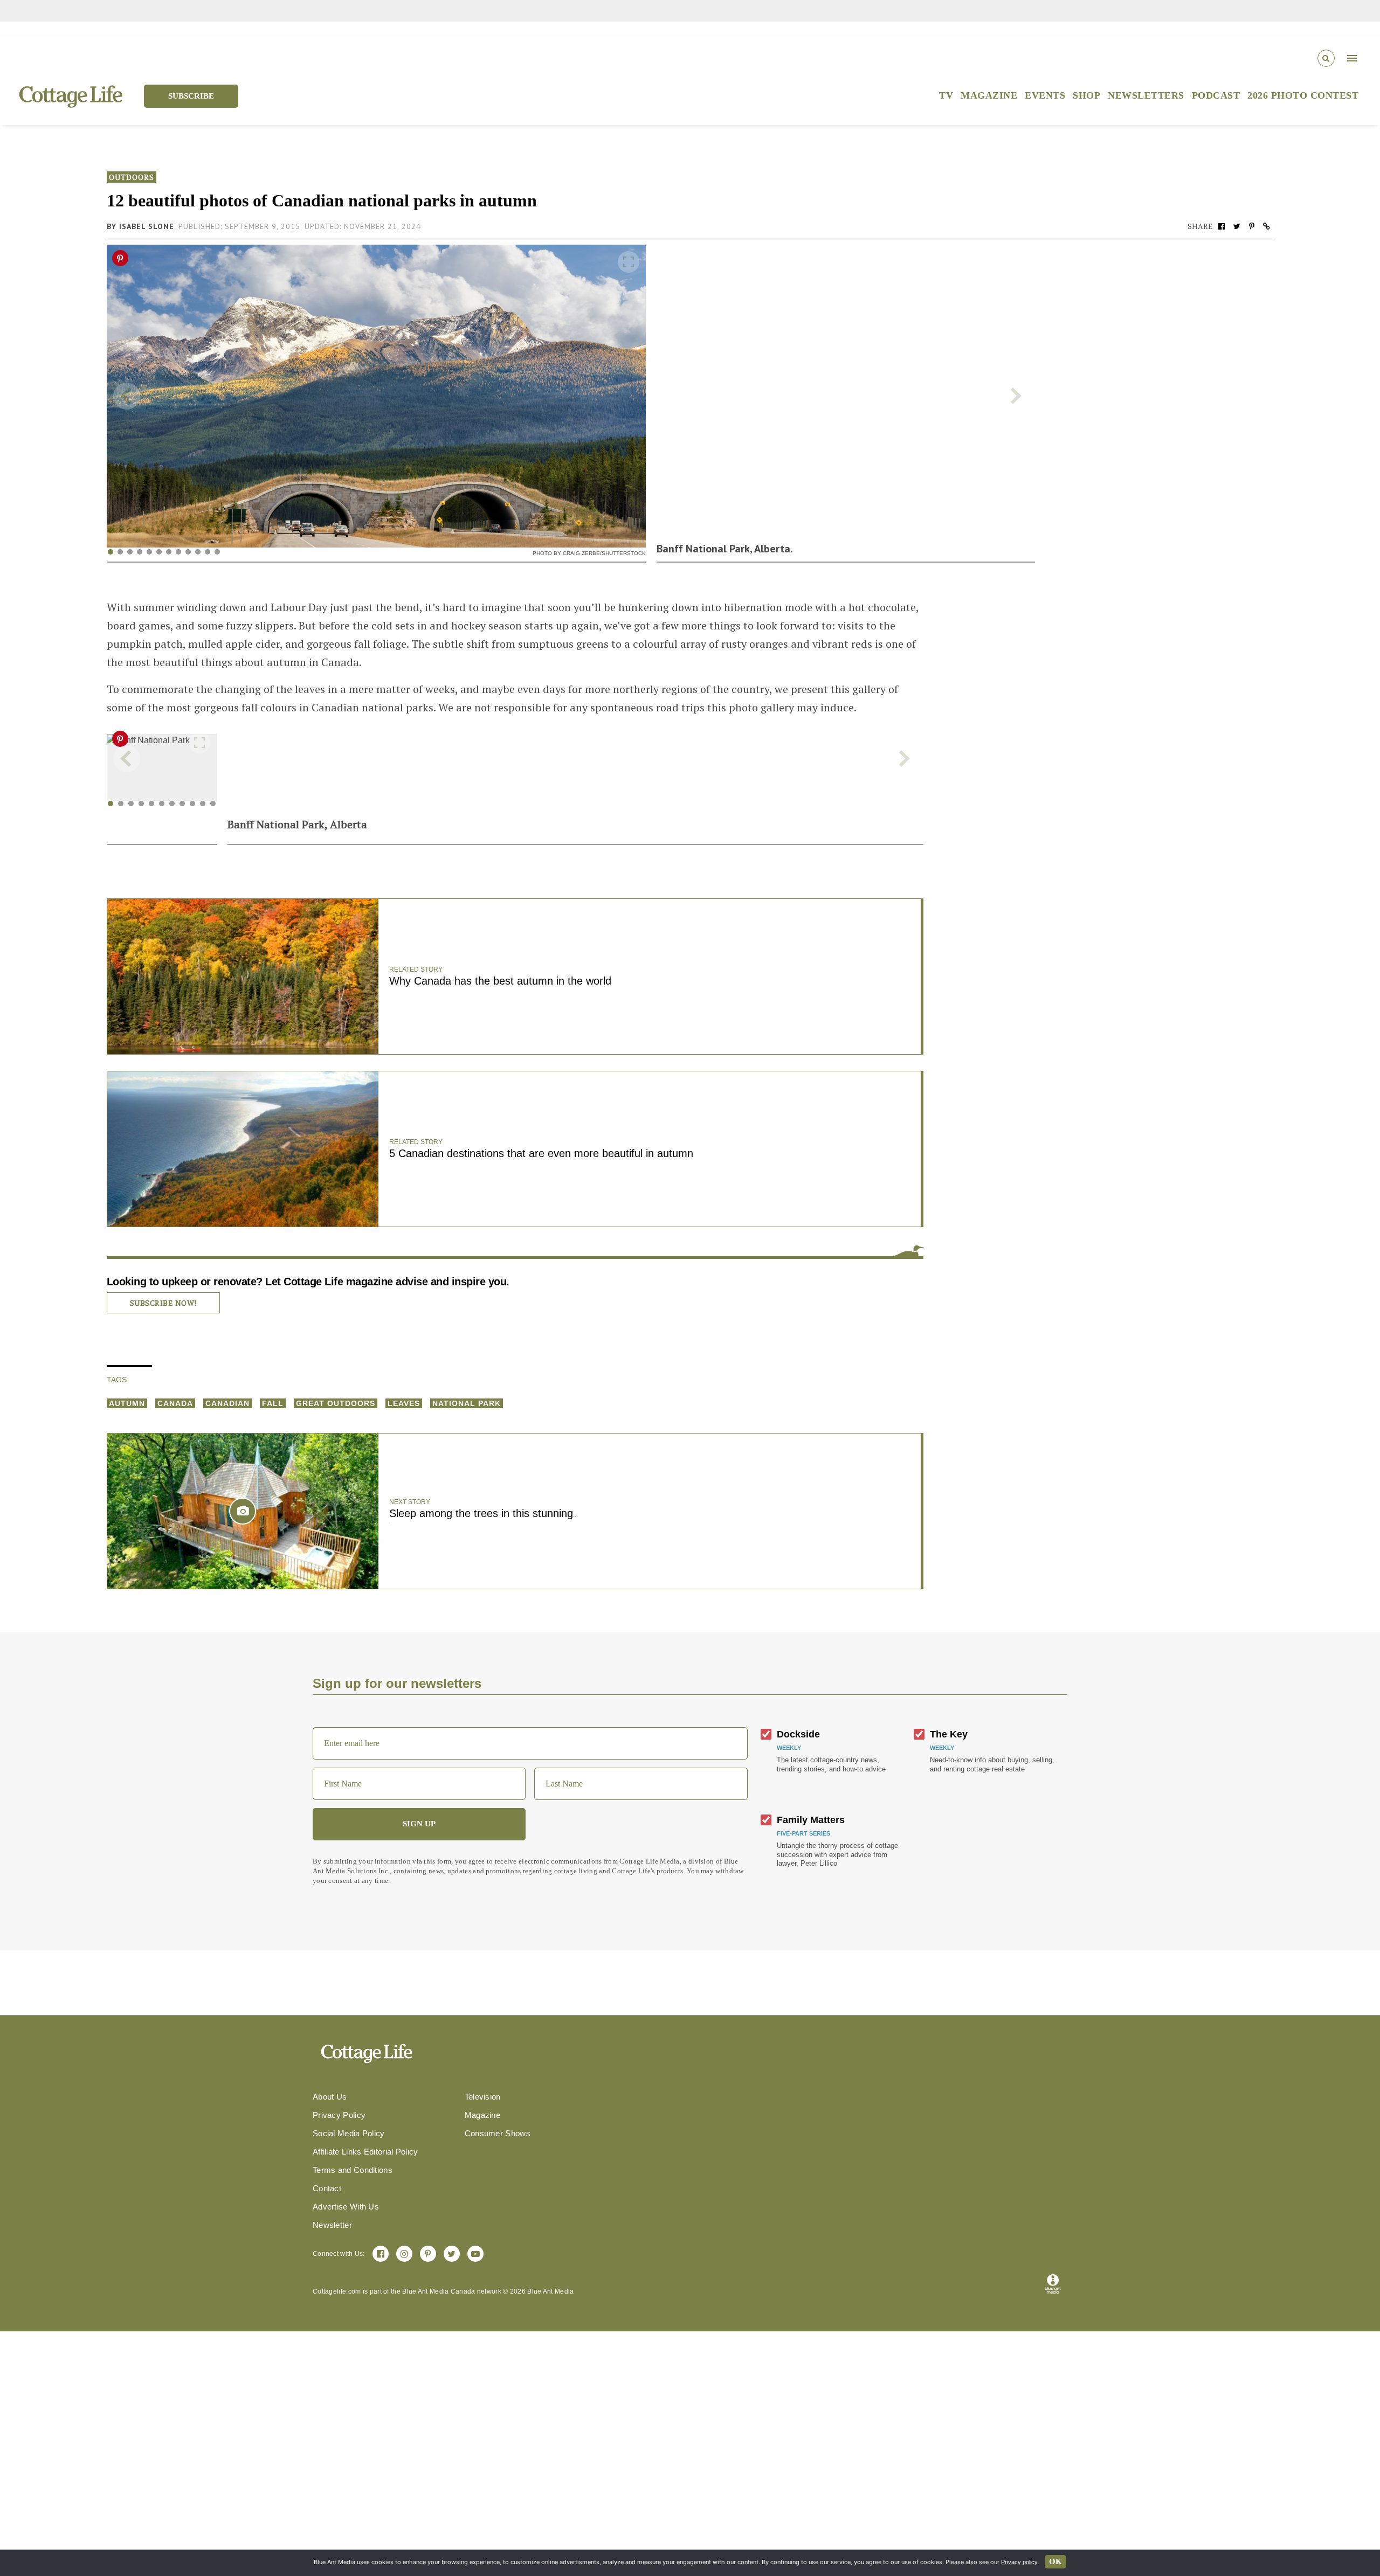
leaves (404, 1403)
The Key (949, 1734)
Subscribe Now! (163, 1303)
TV (946, 95)
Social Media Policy (349, 2133)
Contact (327, 2188)
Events (1045, 95)
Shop (1086, 95)
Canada (175, 1403)
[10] (203, 804)
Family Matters (811, 1820)
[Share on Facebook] (1222, 226)
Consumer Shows (498, 2133)
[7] (172, 804)
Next (1015, 396)
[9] (192, 804)
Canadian (227, 1403)
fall (273, 1403)
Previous (127, 396)
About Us (330, 2097)
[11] (213, 804)
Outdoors (132, 177)
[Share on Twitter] (1237, 226)
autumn (127, 1403)
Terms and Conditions (353, 2170)
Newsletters (1146, 95)
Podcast (1216, 95)
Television (483, 2097)
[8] (182, 804)
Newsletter (332, 2225)
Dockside (798, 1734)
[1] (111, 804)
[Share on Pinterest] (1252, 226)
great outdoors (336, 1403)
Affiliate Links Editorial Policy (365, 2152)
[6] (162, 804)
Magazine (989, 95)
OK (1055, 2561)
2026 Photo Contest (1303, 95)
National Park (467, 1403)
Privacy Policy (339, 2115)
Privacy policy (1019, 2562)
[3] (131, 804)
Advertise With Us (346, 2207)
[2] (121, 804)
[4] (141, 804)
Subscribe (191, 96)
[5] (151, 804)
